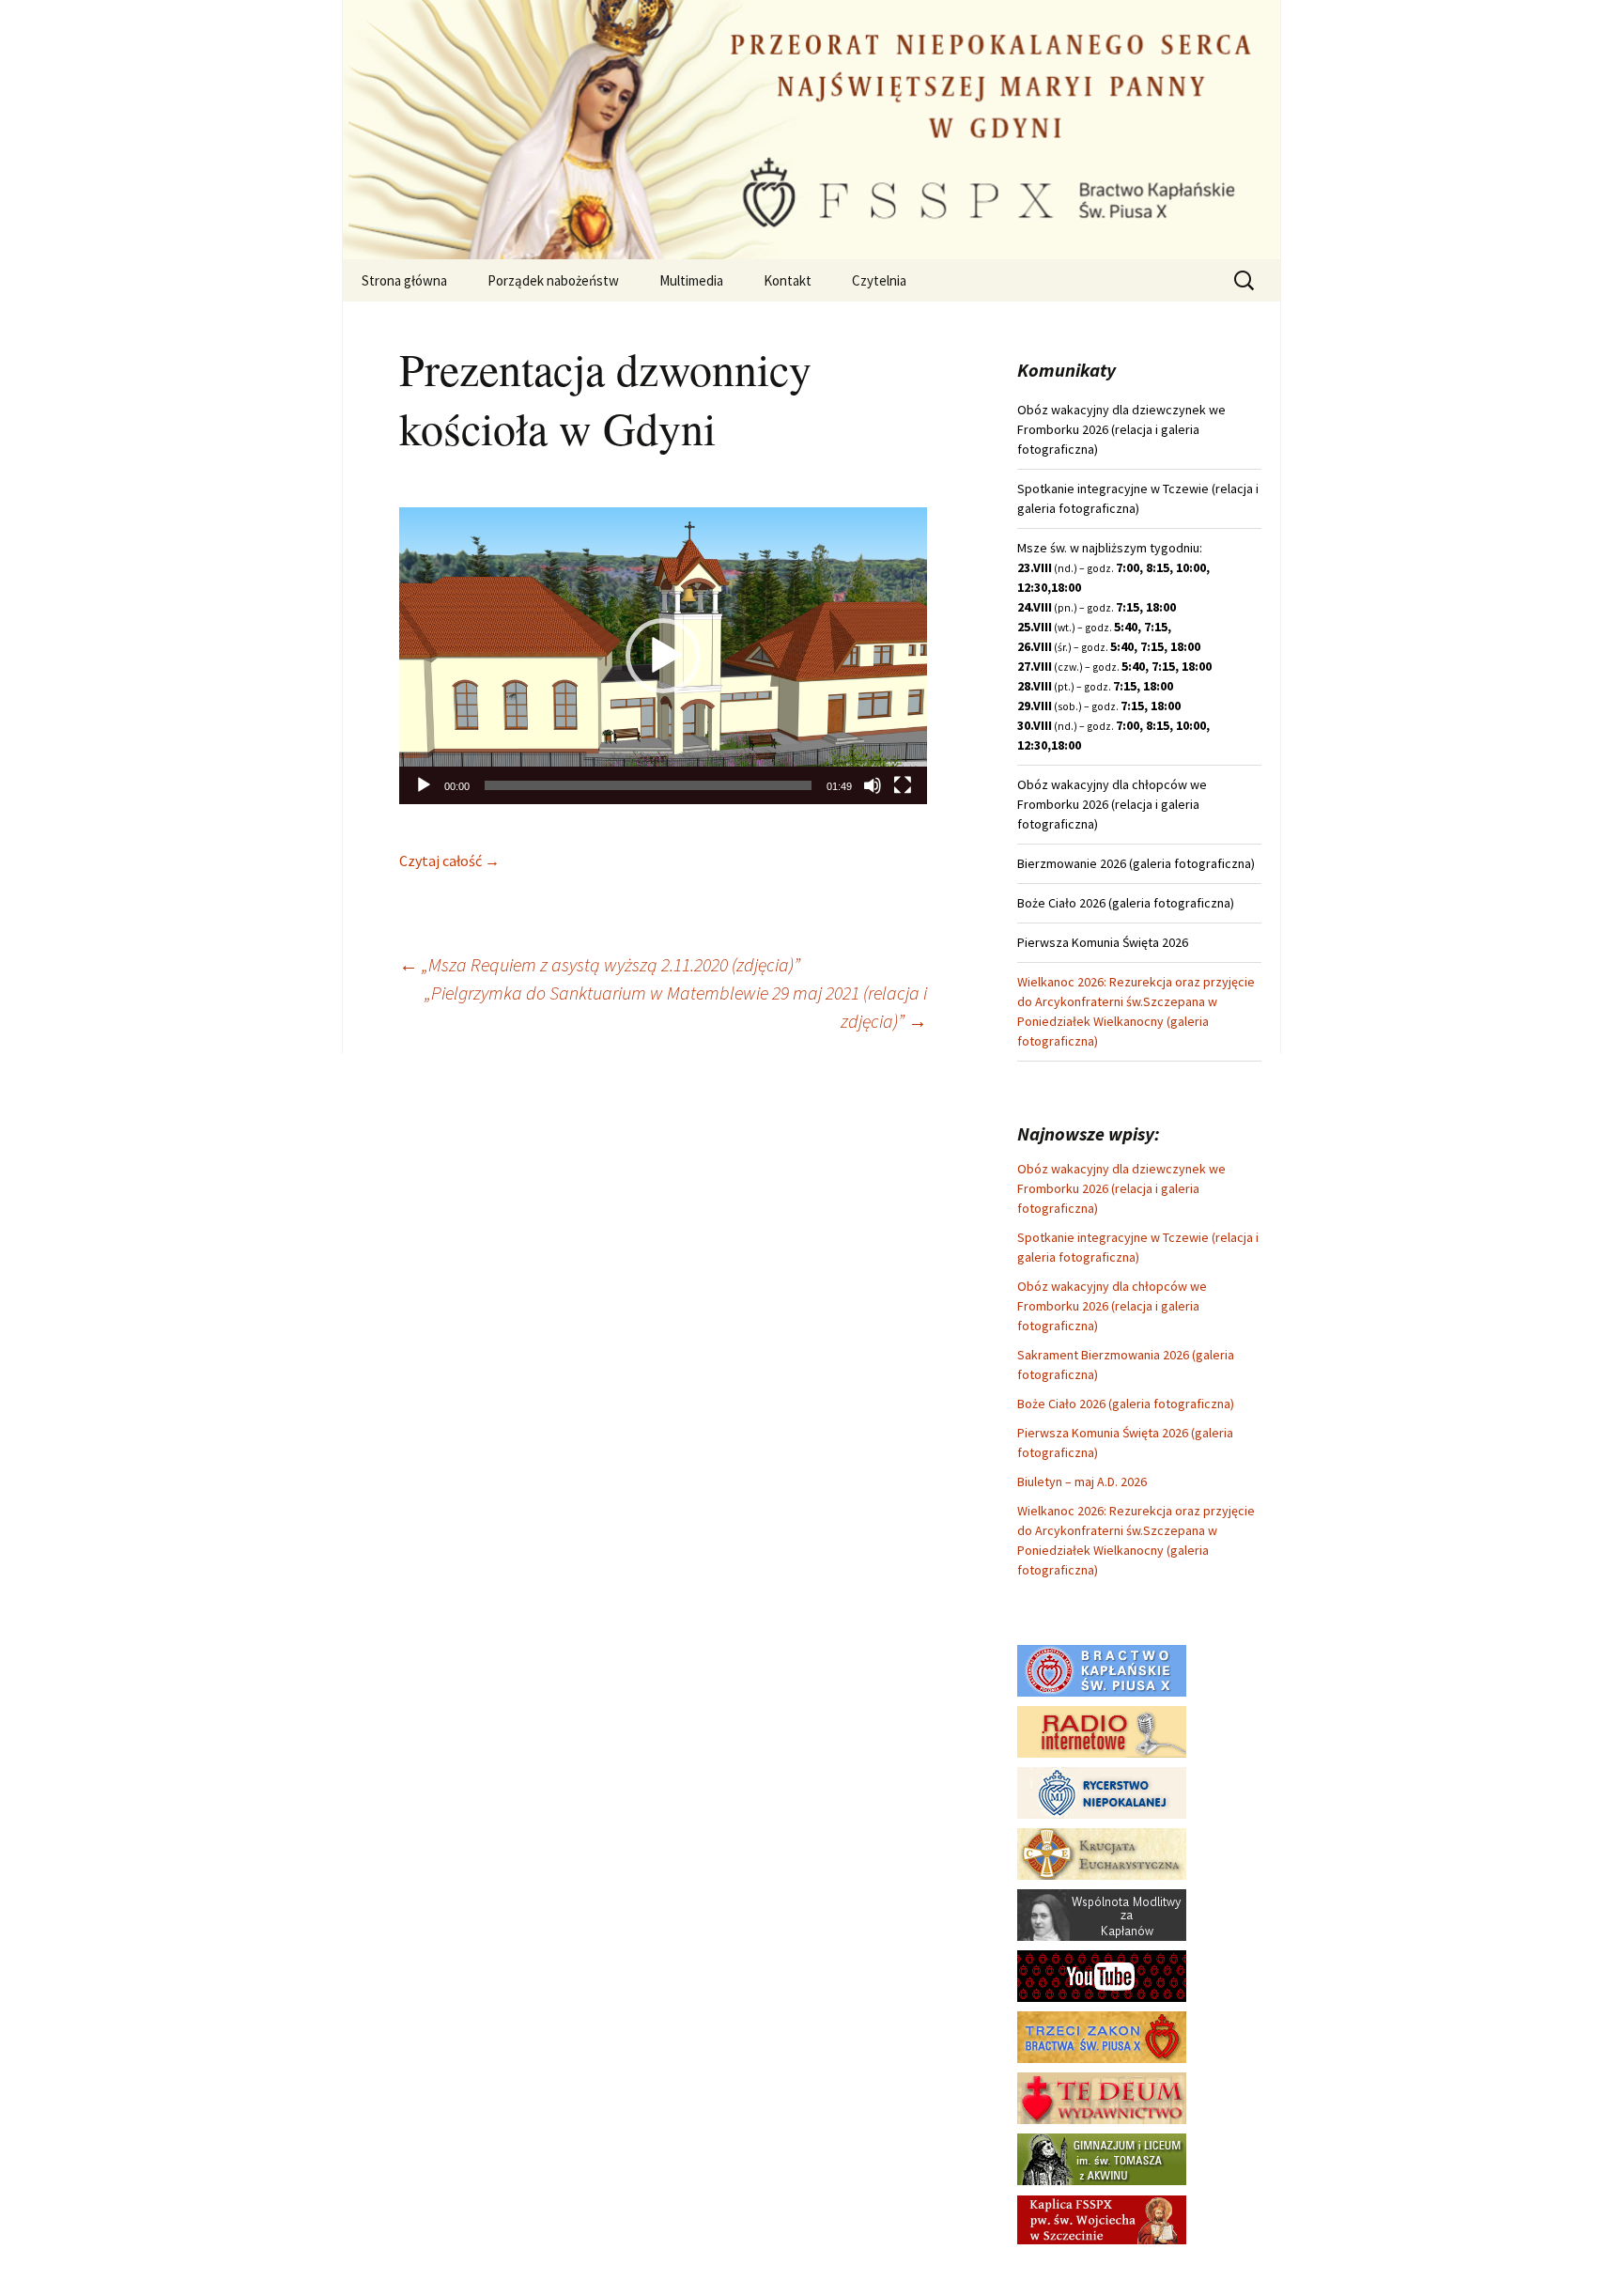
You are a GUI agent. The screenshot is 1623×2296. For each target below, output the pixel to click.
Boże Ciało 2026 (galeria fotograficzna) (1126, 1404)
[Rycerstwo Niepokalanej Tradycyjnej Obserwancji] (1102, 1792)
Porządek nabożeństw (553, 280)
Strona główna (404, 280)
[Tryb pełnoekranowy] (903, 785)
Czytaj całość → (449, 861)
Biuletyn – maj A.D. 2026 (1082, 1482)
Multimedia (691, 280)
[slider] (648, 785)
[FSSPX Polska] (1102, 1975)
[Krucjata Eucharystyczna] (1102, 1853)
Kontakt (788, 280)
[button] (663, 656)
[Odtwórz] (424, 785)
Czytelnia (879, 280)
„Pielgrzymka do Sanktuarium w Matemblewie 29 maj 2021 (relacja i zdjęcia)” (676, 1007)
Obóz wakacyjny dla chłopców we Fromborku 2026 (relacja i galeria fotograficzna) (1112, 1306)
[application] (663, 656)
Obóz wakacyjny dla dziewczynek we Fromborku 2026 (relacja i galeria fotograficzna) (1121, 1188)
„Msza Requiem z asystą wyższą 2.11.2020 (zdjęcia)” (600, 964)
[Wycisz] (873, 785)
